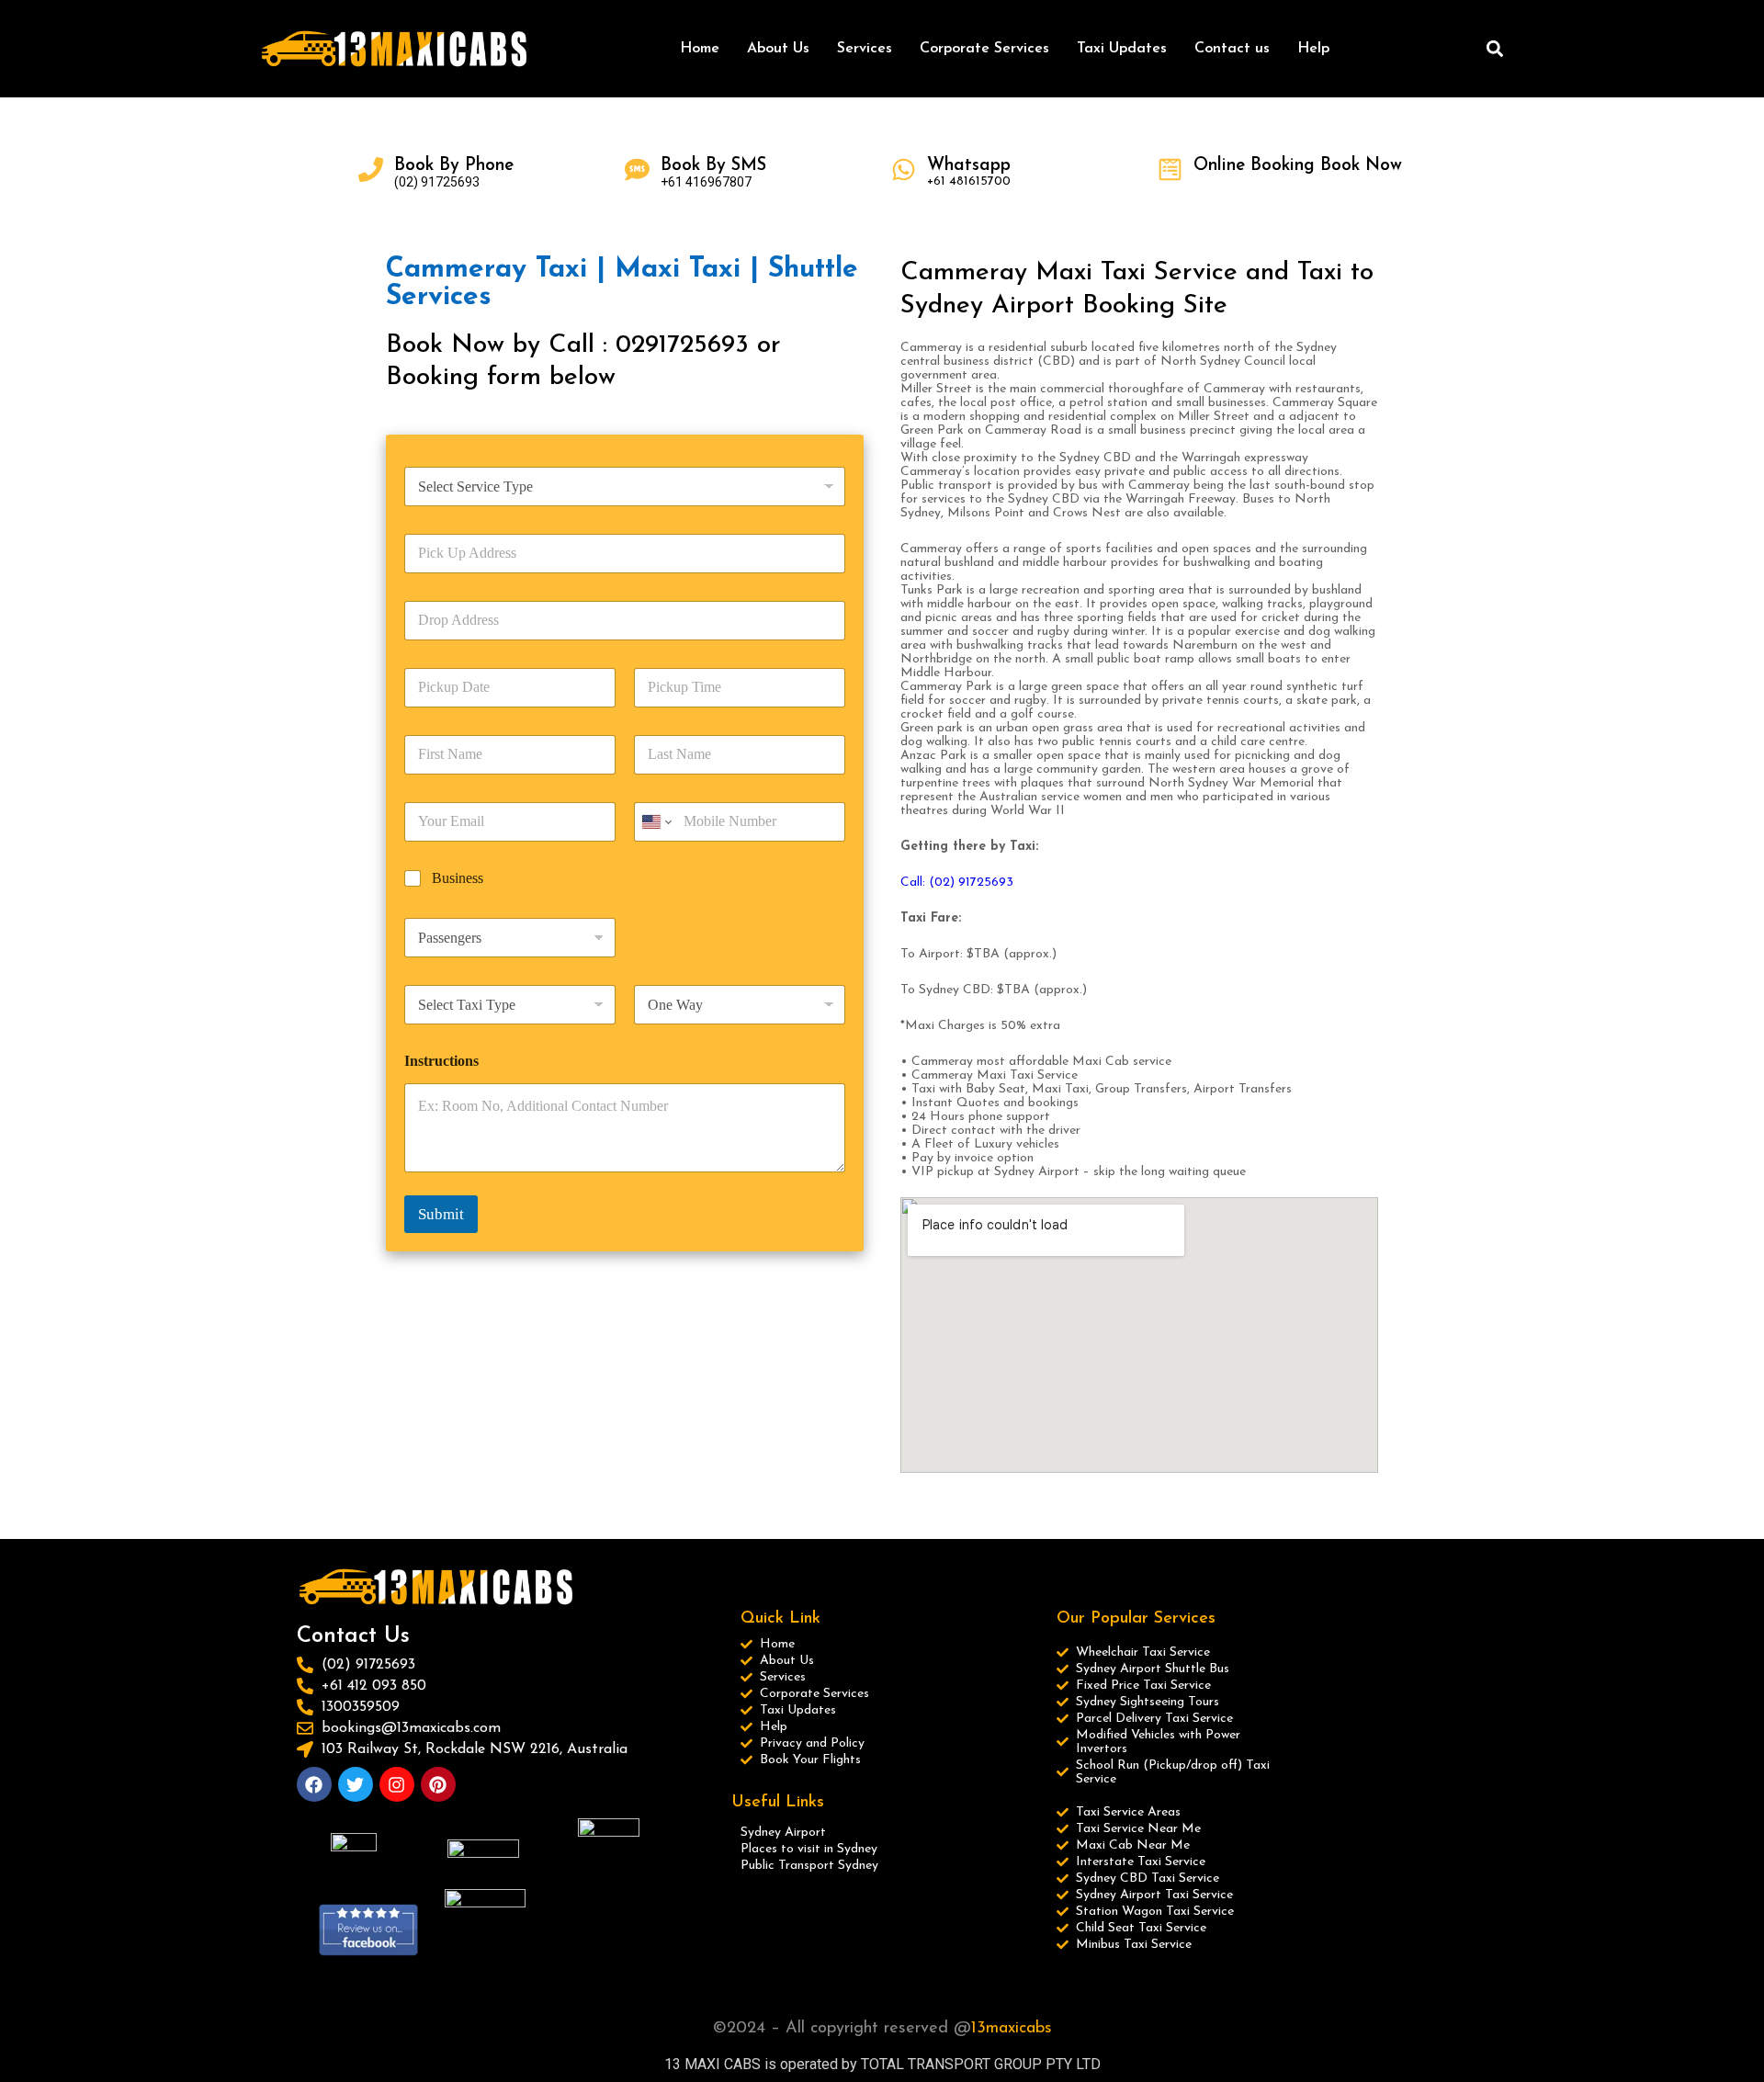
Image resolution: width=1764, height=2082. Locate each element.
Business (458, 878)
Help (1313, 49)
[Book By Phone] (371, 170)
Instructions (441, 1061)
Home (700, 49)
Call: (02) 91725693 (959, 883)
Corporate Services (984, 49)
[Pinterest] (438, 1784)
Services (865, 49)
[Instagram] (397, 1784)
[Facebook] (314, 1784)
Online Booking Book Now (1298, 166)
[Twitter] (356, 1784)
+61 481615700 (969, 181)
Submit (441, 1214)
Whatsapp (969, 166)
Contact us (1232, 49)
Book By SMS (713, 166)
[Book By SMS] (637, 170)
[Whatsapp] (904, 170)
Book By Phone (454, 166)
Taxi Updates (1122, 49)
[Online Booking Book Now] (1170, 170)
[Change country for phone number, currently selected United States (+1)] (656, 822)
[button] (1494, 49)
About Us (778, 49)
